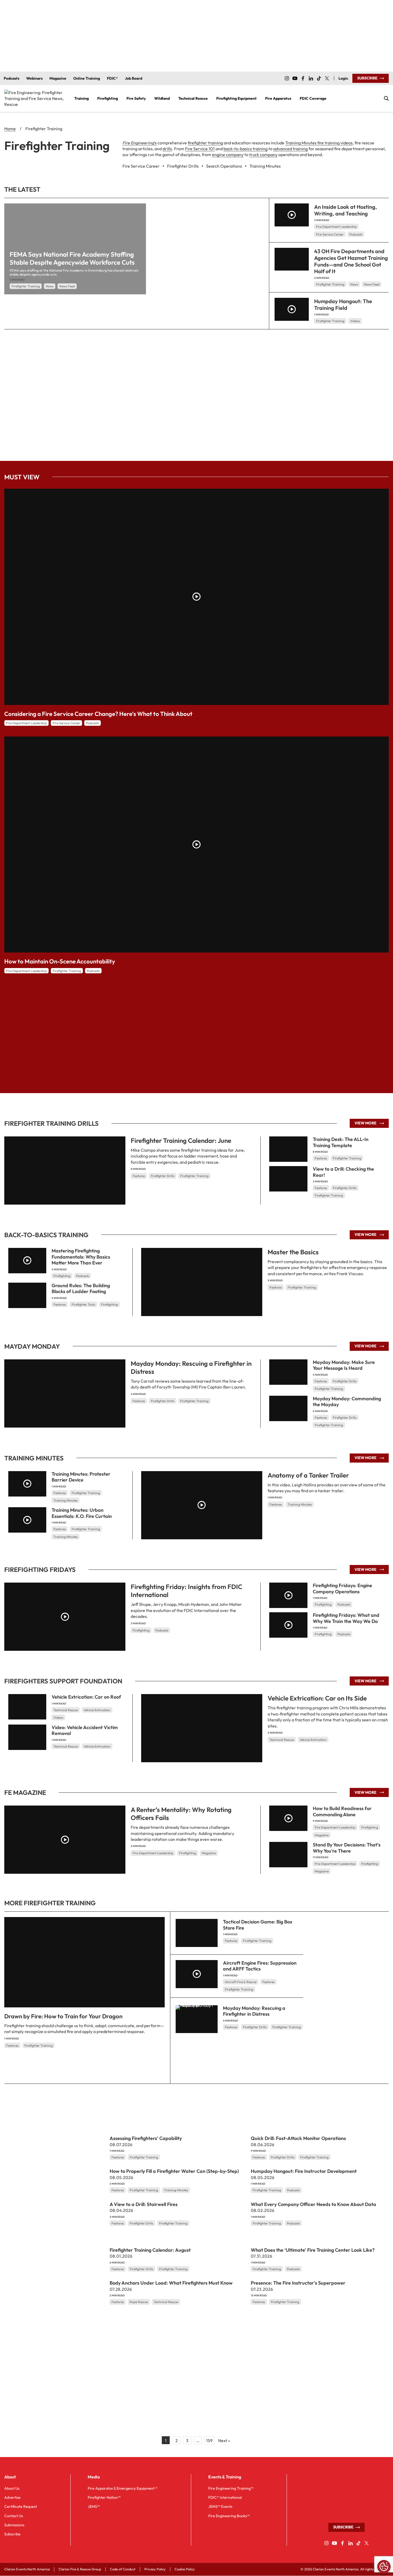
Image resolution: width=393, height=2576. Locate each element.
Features (139, 1176)
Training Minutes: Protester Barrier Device (81, 1477)
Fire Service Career (330, 234)
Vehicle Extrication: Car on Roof (86, 1697)
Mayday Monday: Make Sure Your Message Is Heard (344, 1365)
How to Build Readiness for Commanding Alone (342, 1812)
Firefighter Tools (83, 1304)
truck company (263, 155)
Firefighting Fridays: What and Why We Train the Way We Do (346, 1618)
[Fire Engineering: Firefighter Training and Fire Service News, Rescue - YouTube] (295, 78)
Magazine (209, 1853)
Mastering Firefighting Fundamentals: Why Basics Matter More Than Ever (81, 1257)
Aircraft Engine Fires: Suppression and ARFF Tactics (260, 1966)
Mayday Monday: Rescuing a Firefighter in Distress (254, 2011)
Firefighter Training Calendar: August (150, 2250)
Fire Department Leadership (336, 227)
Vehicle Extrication (313, 1740)
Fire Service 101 (200, 149)
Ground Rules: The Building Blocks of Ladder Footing (81, 1289)
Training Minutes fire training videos (319, 143)
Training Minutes (300, 1505)
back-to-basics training (246, 149)
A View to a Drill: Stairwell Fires (144, 2204)
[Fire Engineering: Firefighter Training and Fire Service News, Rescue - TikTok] (319, 78)
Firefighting (62, 1276)
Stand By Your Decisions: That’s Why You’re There (347, 1848)
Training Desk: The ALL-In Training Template (341, 1142)
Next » (224, 2440)
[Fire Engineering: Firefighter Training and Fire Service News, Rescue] (35, 99)
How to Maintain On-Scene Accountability (60, 961)
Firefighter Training (26, 286)
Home (10, 129)
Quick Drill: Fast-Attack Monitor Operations (298, 2138)
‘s (140, 143)
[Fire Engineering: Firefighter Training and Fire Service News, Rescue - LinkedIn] (311, 78)
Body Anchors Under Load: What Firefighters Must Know (171, 2283)
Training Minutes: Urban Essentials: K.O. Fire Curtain (82, 1513)
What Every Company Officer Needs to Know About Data (313, 2204)
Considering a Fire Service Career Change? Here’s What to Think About (98, 714)
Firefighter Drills (163, 1176)
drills (167, 149)
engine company (228, 155)
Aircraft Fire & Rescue (241, 1982)
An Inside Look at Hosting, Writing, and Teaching (346, 210)
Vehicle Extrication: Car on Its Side (317, 1698)
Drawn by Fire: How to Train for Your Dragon (63, 2016)
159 (209, 2440)
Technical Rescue (282, 1740)
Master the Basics (293, 1252)
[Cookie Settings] (384, 2567)
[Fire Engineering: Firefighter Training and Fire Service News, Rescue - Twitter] (327, 78)
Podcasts (356, 234)
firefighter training (205, 143)
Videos (355, 321)
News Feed (67, 286)
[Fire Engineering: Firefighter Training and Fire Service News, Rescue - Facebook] (303, 78)
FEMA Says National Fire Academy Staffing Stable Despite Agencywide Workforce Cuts (72, 258)
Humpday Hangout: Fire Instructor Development (304, 2171)
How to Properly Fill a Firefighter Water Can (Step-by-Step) (174, 2171)
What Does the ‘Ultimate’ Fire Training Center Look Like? (313, 2250)
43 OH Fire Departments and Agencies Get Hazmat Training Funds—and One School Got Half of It (351, 261)
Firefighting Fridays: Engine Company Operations (342, 1589)
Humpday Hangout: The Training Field (343, 304)
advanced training (290, 149)
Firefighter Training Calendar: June (181, 1140)
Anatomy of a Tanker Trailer (308, 1475)
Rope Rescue (139, 2302)
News (50, 286)
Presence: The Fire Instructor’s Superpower (298, 2283)
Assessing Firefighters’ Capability (146, 2138)
